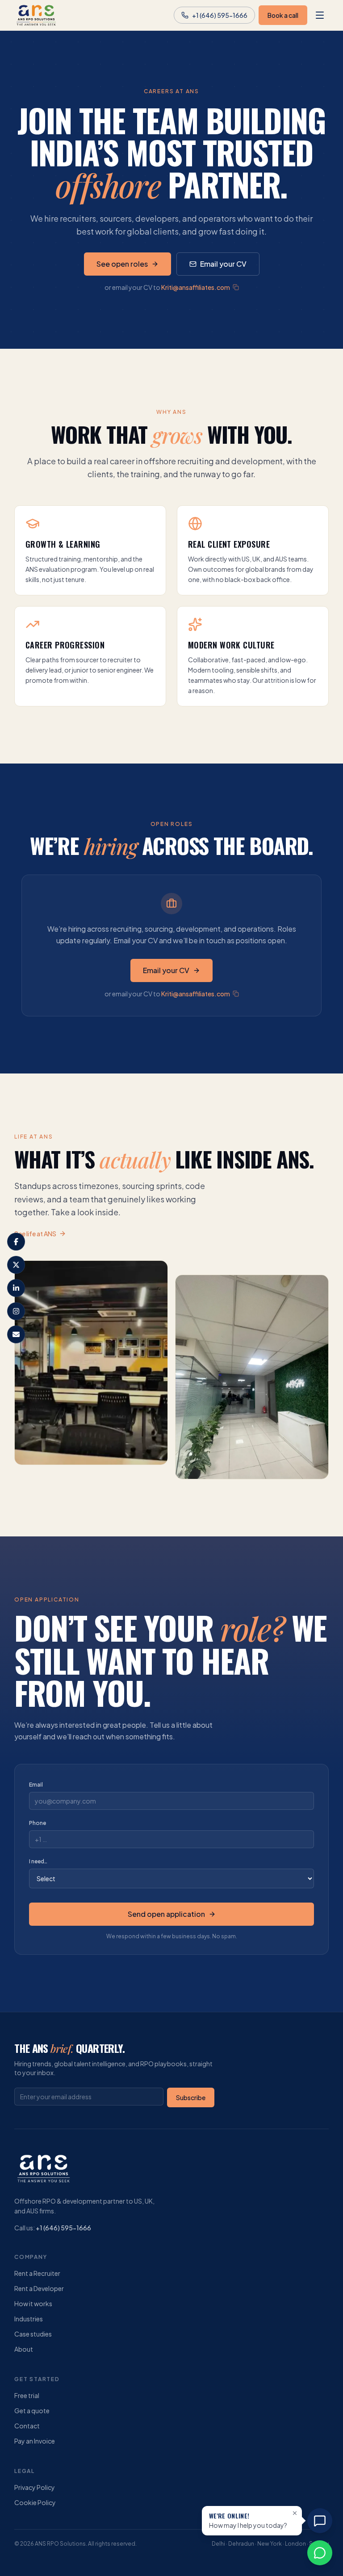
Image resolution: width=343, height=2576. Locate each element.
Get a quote (32, 2411)
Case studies (33, 2334)
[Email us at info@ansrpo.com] (16, 1334)
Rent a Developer (39, 2288)
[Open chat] (320, 2521)
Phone (38, 1823)
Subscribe (191, 2097)
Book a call (283, 15)
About (24, 2349)
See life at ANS (35, 1234)
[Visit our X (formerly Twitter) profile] (16, 1265)
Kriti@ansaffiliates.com (196, 287)
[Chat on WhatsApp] (320, 2553)
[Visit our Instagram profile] (16, 1311)
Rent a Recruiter (37, 2273)
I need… (38, 1861)
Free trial (27, 2395)
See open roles (122, 264)
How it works (33, 2304)
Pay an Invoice (35, 2441)
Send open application (166, 1914)
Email (36, 1785)
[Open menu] (320, 15)
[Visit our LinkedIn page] (16, 1288)
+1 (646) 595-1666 (63, 2228)
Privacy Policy (35, 2487)
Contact (27, 2426)
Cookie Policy (35, 2502)
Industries (29, 2319)
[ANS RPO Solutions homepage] (36, 15)
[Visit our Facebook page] (16, 1242)
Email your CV (223, 264)
